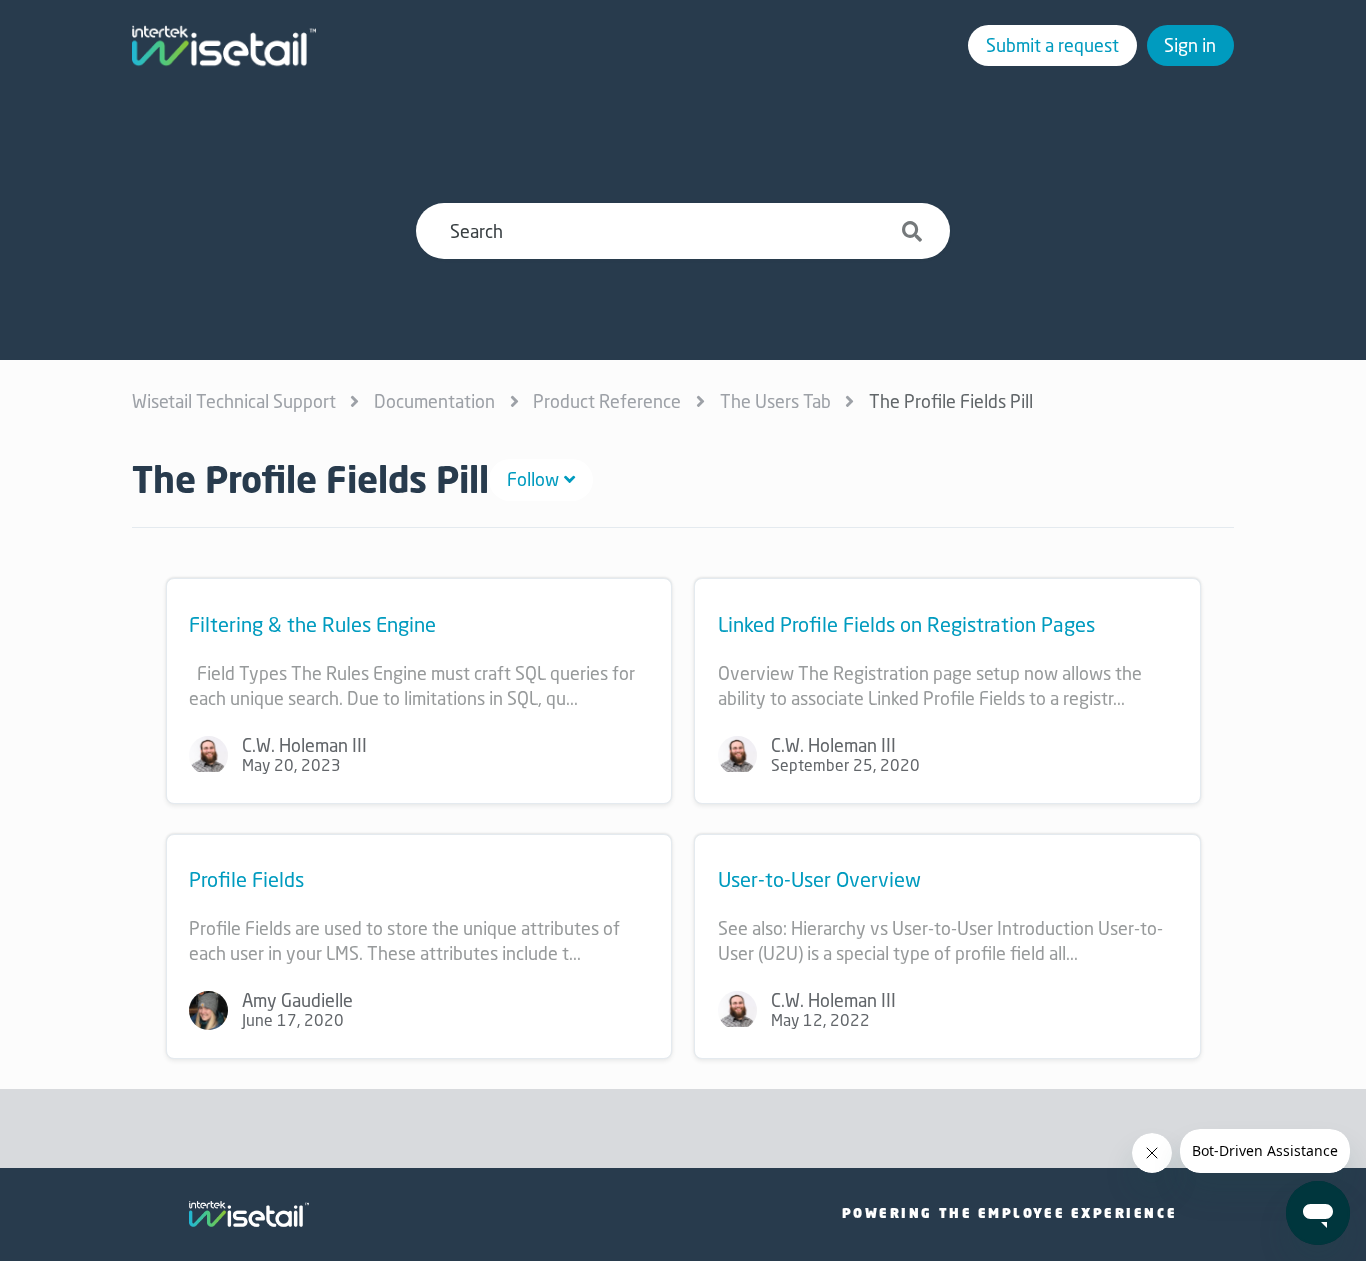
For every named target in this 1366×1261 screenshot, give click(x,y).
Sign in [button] (1190, 45)
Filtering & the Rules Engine (312, 624)
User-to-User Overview (819, 879)
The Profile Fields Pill (951, 401)
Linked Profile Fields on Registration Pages (906, 624)
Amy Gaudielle (297, 1000)
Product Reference (607, 401)
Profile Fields (246, 879)
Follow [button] (533, 479)
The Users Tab (775, 401)
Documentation (434, 401)
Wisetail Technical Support (234, 401)
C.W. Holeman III (304, 745)
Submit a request (1052, 45)
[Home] (224, 46)
